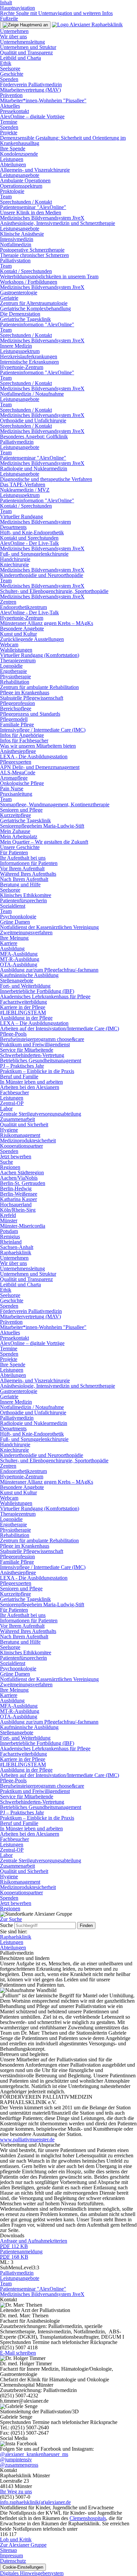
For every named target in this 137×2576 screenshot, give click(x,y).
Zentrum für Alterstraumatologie (34, 303)
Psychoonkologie (18, 916)
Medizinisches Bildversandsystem (35, 522)
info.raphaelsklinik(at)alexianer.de (35, 2502)
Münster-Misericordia (23, 1226)
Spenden (9, 79)
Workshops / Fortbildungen (29, 282)
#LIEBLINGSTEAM (23, 1012)
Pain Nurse (12, 788)
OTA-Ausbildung (19, 964)
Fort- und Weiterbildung (25, 986)
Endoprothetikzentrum (23, 607)
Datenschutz (13, 2561)
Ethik (6, 63)
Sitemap (8, 2550)
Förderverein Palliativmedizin (31, 84)
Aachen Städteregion (22, 1172)
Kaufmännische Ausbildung (29, 975)
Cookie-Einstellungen (23, 2567)
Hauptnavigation (17, 8)
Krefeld (8, 1215)
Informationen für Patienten (29, 863)
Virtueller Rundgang (21, 516)
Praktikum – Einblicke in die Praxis (37, 1071)
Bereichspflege (16, 708)
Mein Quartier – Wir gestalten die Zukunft (44, 842)
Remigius (10, 1236)
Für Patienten (14, 852)
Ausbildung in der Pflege (26, 1018)
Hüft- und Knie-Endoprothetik (32, 532)
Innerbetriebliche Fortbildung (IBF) (37, 991)
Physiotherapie (15, 676)
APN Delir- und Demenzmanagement (40, 767)
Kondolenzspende (19, 154)
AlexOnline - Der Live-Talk (29, 543)
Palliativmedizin (17, 442)
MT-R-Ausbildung (20, 959)
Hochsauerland (16, 1204)
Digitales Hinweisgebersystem (32, 2573)
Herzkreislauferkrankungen (29, 356)
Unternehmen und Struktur (28, 47)
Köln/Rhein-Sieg (18, 1210)
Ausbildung (12, 948)
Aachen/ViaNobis (19, 1178)
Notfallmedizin (16, 244)
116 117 (8, 2534)
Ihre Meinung (14, 938)
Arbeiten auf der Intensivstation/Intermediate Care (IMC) (60, 1028)
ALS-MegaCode (18, 772)
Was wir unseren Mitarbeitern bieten (38, 746)
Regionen (10, 1167)
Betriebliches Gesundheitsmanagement (41, 1060)
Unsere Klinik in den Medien (31, 212)
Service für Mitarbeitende (27, 1050)
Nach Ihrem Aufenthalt (24, 879)
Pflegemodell (14, 719)
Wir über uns (13, 36)
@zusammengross (19, 2465)
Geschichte (12, 74)
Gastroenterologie (19, 292)
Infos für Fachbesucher (24, 740)
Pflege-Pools (13, 1034)
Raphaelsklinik (16, 1252)
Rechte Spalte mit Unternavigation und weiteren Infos (56, 13)
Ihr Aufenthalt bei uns (23, 858)
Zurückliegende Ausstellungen (32, 639)
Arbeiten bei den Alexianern (30, 1087)
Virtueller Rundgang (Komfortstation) (40, 655)
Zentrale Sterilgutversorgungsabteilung (41, 1114)
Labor (6, 1108)
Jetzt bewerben (16, 1156)
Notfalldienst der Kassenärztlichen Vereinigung (49, 927)
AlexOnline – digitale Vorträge (32, 116)
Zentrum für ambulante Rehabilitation (39, 687)
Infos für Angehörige (22, 735)
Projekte (9, 132)
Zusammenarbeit (17, 1119)
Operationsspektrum (21, 186)
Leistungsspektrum (20, 351)
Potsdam (9, 1231)
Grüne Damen (15, 922)
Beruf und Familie (19, 1076)
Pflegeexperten (16, 762)
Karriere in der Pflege (23, 1007)
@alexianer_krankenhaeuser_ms (34, 2454)
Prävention (11, 95)
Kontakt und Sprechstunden (29, 538)
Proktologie (12, 191)
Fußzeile (9, 18)
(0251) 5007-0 (15, 2497)
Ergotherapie (13, 671)
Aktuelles (10, 106)
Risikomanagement (20, 1135)
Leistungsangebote (20, 175)
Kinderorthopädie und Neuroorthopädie (42, 575)
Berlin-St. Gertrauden (23, 1183)
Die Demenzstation (20, 314)
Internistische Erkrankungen (29, 362)
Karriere (9, 943)
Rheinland (11, 1242)
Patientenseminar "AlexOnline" (33, 207)
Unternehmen (14, 31)
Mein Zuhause (15, 831)
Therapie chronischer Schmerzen (34, 255)
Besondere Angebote (22, 628)
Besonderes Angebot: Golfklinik (34, 436)
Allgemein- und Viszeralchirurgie (35, 170)
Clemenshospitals (88, 2518)
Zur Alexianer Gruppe (23, 2545)
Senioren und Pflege (21, 810)
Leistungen (12, 159)
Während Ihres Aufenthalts (28, 874)
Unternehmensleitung (22, 42)
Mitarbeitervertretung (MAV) (30, 90)
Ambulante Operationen (25, 180)
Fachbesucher (14, 1092)
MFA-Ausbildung (19, 954)
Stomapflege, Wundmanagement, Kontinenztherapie (55, 804)
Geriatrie (9, 298)
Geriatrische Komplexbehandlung (35, 308)
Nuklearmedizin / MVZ (25, 490)
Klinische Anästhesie (22, 234)
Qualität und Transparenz (26, 52)
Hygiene (9, 1130)
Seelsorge (10, 68)
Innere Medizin (16, 346)
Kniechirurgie (14, 564)
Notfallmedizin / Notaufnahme (32, 394)
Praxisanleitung (16, 794)
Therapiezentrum (18, 660)
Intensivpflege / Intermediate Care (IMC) (43, 730)
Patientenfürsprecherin (23, 900)
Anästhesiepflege (18, 751)
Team (6, 196)
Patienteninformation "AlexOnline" (37, 324)
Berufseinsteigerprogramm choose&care (42, 1039)
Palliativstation (15, 260)
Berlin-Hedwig (16, 1188)
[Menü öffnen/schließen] (25, 25)
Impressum (11, 2555)
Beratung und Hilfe (20, 884)
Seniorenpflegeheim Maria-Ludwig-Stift (42, 826)
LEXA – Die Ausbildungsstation (34, 1023)
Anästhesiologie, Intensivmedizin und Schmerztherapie (58, 223)
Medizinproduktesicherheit (28, 1140)
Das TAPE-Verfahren (23, 484)
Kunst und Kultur (18, 634)
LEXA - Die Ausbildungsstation (34, 756)
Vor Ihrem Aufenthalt (22, 868)
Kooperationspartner (21, 1146)
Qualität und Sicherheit (24, 1124)
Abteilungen (13, 164)
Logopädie (11, 666)
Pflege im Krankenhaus (25, 692)
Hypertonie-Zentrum (22, 367)
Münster (9, 1220)
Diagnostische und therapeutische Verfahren (46, 479)
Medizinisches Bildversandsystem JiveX (42, 218)
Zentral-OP (12, 1103)
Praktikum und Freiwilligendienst (35, 1044)
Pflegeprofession (17, 703)
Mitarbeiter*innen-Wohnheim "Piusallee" (43, 100)
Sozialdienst (13, 906)
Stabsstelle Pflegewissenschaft (32, 698)
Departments (13, 527)
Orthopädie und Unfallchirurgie (33, 420)
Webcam (9, 644)
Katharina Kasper (18, 1199)
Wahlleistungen (16, 650)
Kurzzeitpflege (15, 815)
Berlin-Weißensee (19, 1194)
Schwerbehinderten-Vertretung (32, 1055)
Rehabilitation (15, 682)
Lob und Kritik (16, 2539)
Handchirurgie (15, 559)
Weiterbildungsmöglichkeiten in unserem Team (49, 276)
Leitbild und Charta (20, 58)
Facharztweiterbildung (23, 1002)
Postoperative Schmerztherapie (32, 250)
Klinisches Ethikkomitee (26, 895)
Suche (6, 1162)
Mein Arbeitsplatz (19, 836)
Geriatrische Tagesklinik (25, 319)
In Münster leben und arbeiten (31, 1082)
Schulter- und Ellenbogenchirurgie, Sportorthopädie (54, 591)
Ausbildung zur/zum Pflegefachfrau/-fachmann (49, 970)
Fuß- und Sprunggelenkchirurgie (34, 554)
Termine (9, 122)
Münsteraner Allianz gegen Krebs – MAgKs (47, 623)
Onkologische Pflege (22, 783)
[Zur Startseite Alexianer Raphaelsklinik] (87, 24)
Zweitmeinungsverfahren (26, 932)
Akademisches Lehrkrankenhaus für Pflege (45, 996)
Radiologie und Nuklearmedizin (34, 468)
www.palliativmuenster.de (27, 2139)
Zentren (8, 602)
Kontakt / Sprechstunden (26, 271)
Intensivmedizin (17, 239)
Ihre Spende (13, 148)
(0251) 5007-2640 (30, 2427)
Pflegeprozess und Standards (30, 714)
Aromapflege (14, 778)
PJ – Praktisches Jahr (22, 1066)
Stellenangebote (17, 980)
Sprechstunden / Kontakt (26, 202)
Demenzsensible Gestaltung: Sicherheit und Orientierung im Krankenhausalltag (63, 140)
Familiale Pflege (17, 724)
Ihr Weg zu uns (16, 2491)
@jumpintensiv (16, 2459)
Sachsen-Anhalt (17, 1247)
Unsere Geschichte (20, 847)
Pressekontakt (14, 111)
